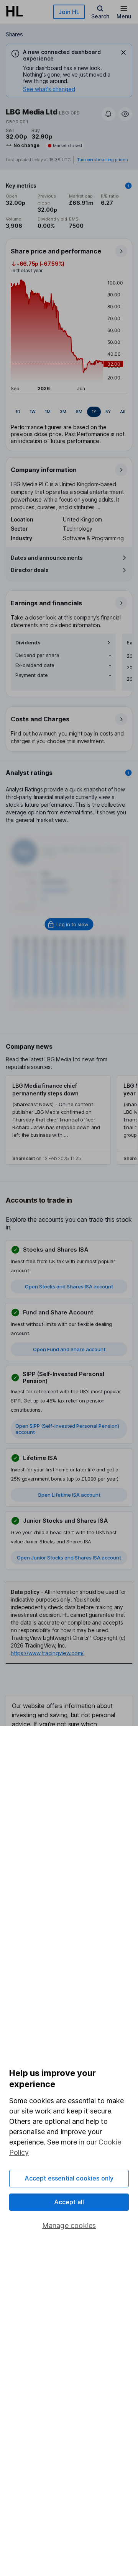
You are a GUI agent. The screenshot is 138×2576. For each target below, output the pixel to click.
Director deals (30, 570)
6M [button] (79, 412)
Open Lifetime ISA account (69, 1495)
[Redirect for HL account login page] (69, 924)
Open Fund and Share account (69, 1349)
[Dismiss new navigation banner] (123, 52)
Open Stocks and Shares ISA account (69, 1286)
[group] (69, 412)
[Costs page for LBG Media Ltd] (69, 729)
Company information (44, 470)
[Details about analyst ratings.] (128, 773)
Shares (14, 34)
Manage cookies (69, 2225)
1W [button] (33, 412)
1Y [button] (94, 412)
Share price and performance (56, 251)
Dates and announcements (47, 558)
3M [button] (63, 412)
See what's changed (49, 89)
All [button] (123, 412)
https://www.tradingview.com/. (48, 1653)
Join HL (69, 12)
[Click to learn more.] (128, 186)
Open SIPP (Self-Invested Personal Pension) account (67, 1429)
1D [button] (18, 412)
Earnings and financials (46, 603)
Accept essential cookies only (69, 2178)
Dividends (28, 643)
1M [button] (48, 412)
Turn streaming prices (102, 160)
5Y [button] (108, 412)
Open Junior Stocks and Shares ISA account (69, 1558)
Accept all (69, 2202)
